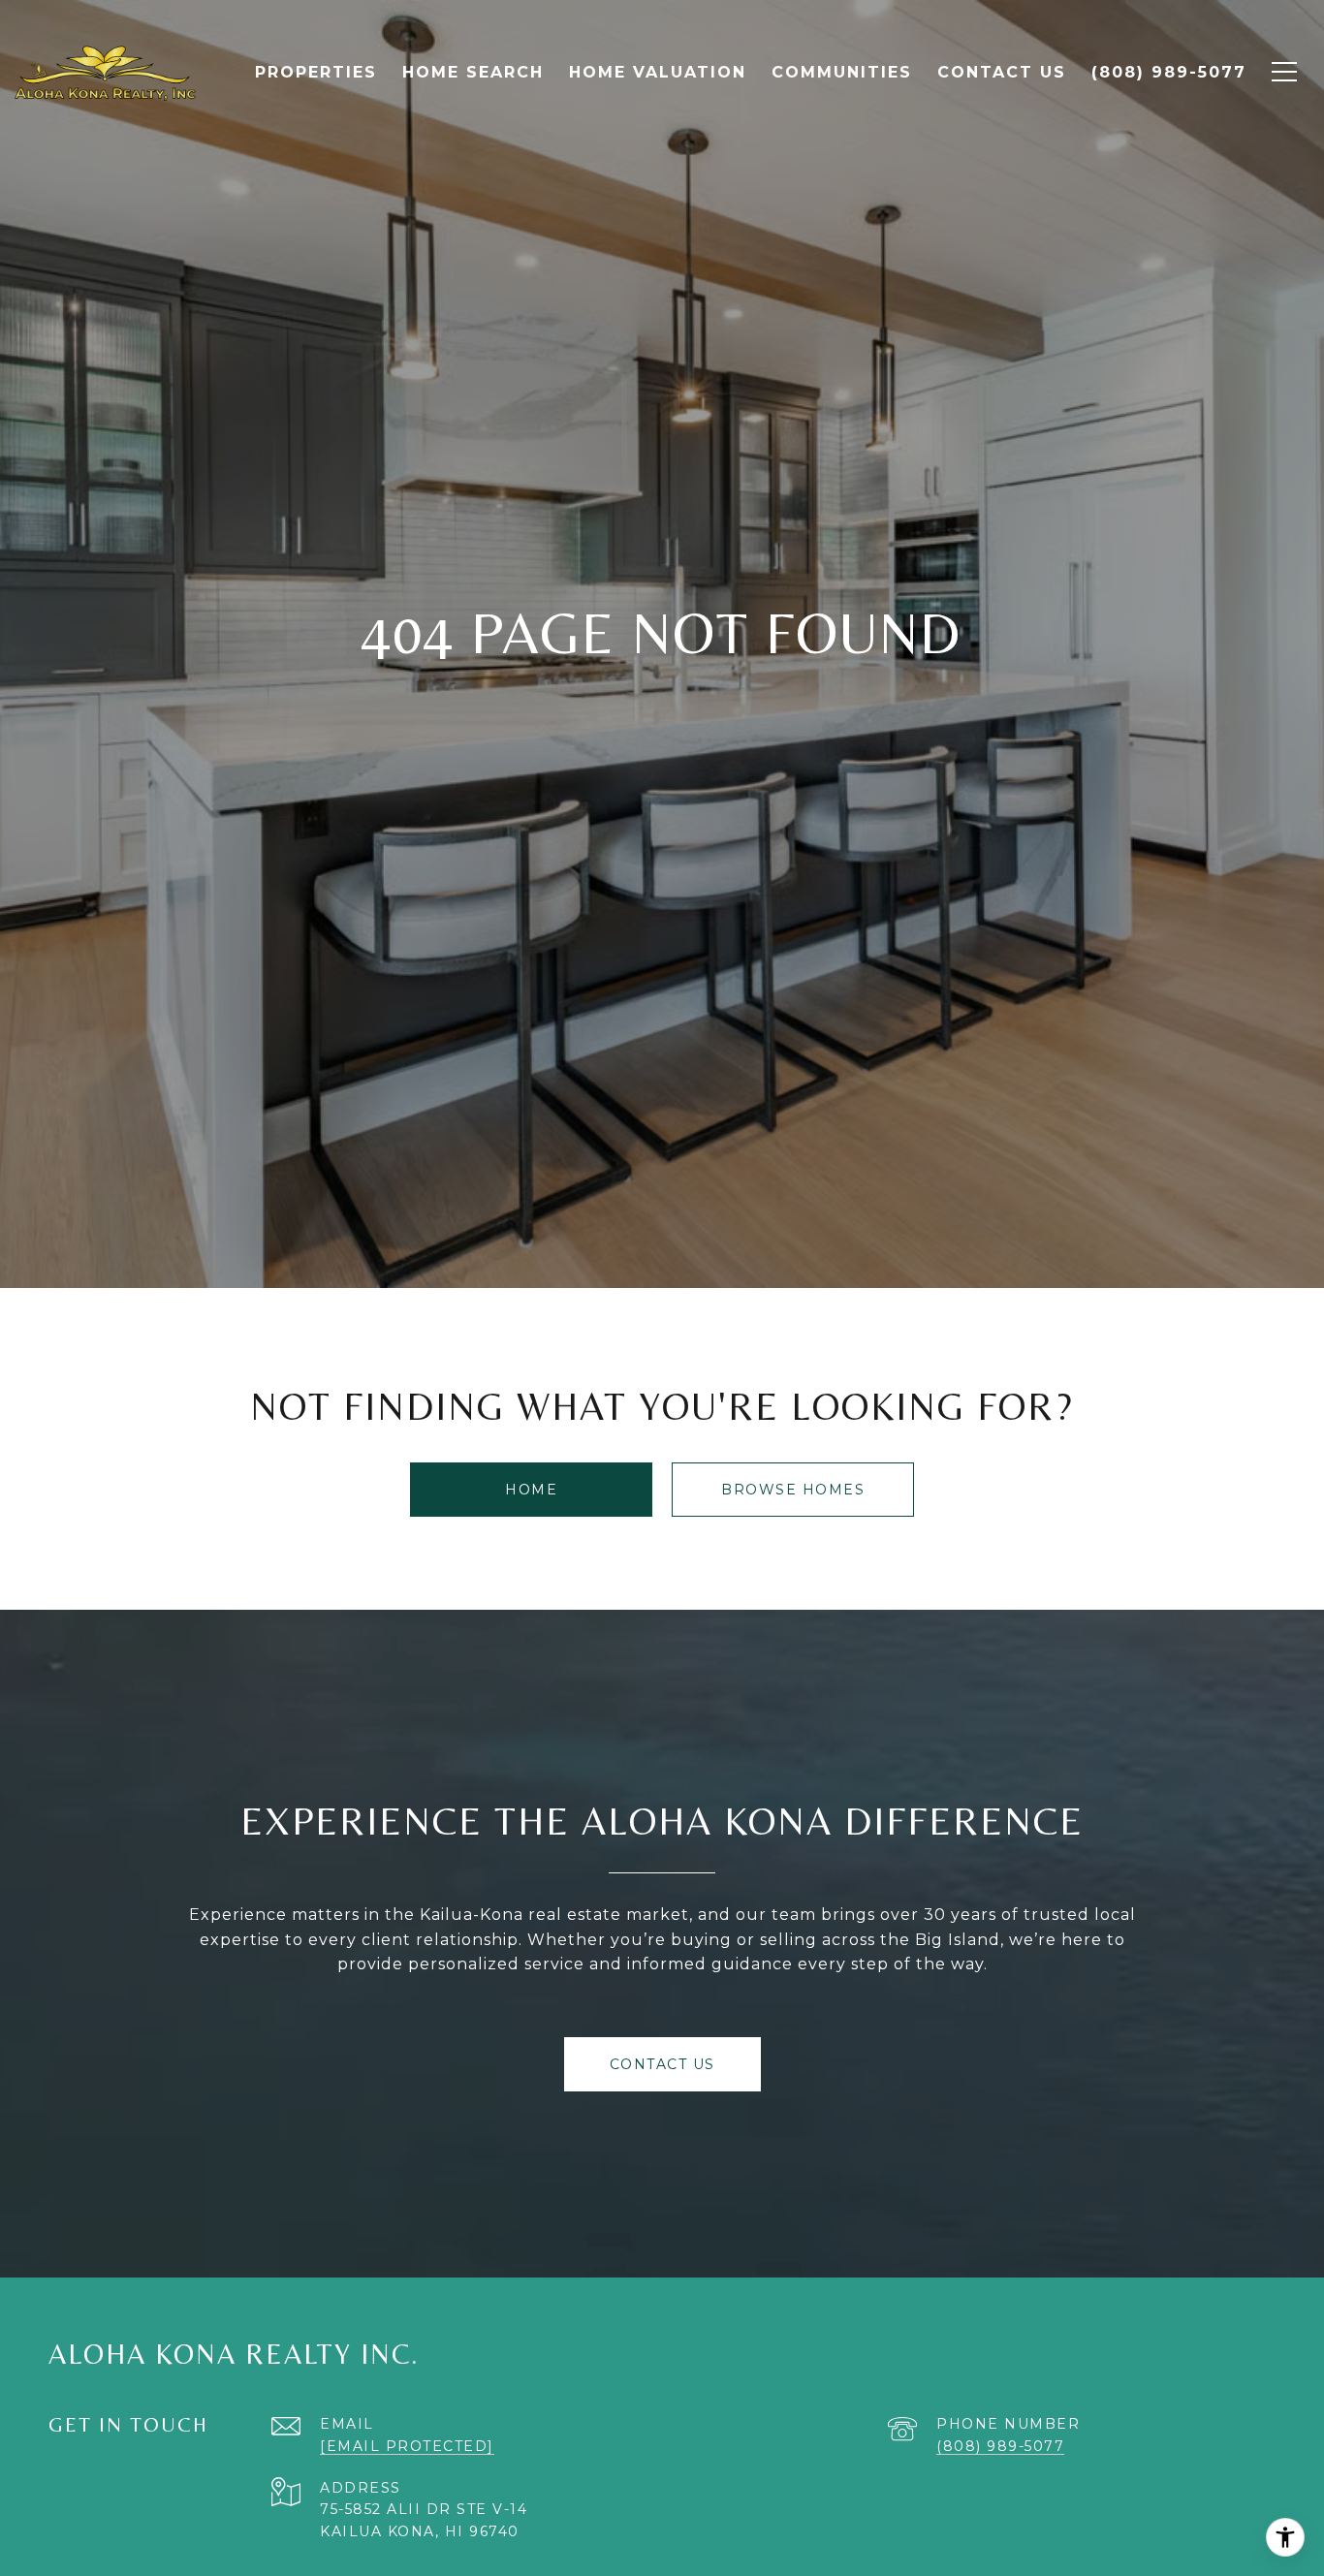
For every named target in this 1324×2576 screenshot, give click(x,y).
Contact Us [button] (662, 2064)
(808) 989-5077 (1000, 2446)
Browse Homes (793, 1490)
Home (531, 1490)
